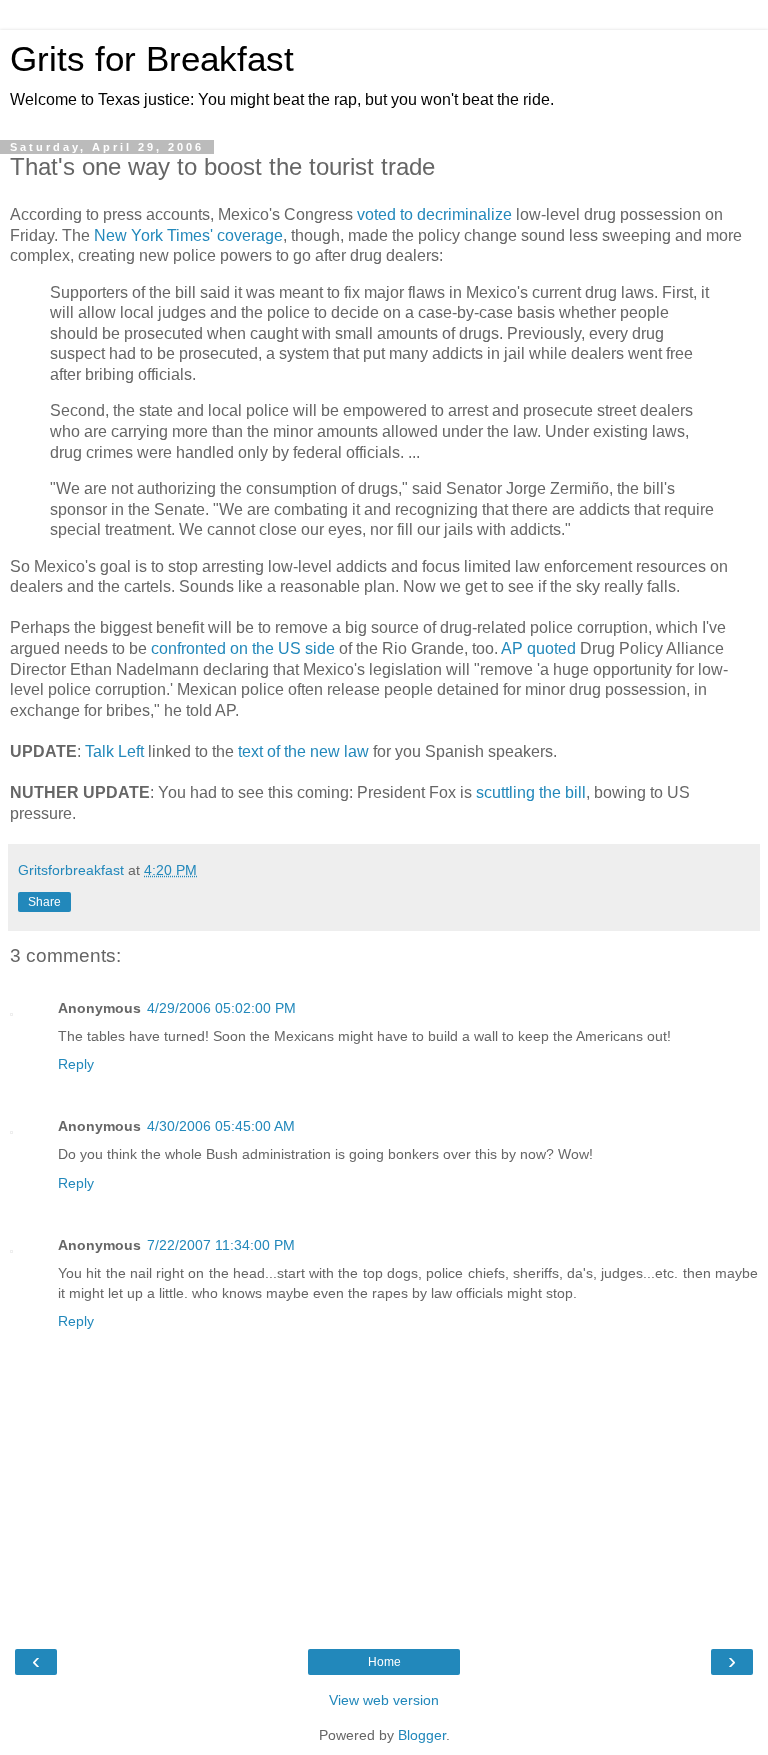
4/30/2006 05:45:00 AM (221, 1126)
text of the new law (303, 751)
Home (384, 1662)
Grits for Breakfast (152, 59)
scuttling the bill (531, 792)
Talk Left (114, 751)
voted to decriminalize (434, 214)
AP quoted (538, 648)
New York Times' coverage (188, 235)
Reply (76, 1064)
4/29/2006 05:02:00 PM (221, 1008)
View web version (384, 1700)
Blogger (422, 1735)
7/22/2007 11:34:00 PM (221, 1245)
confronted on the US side (243, 648)
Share (44, 902)
